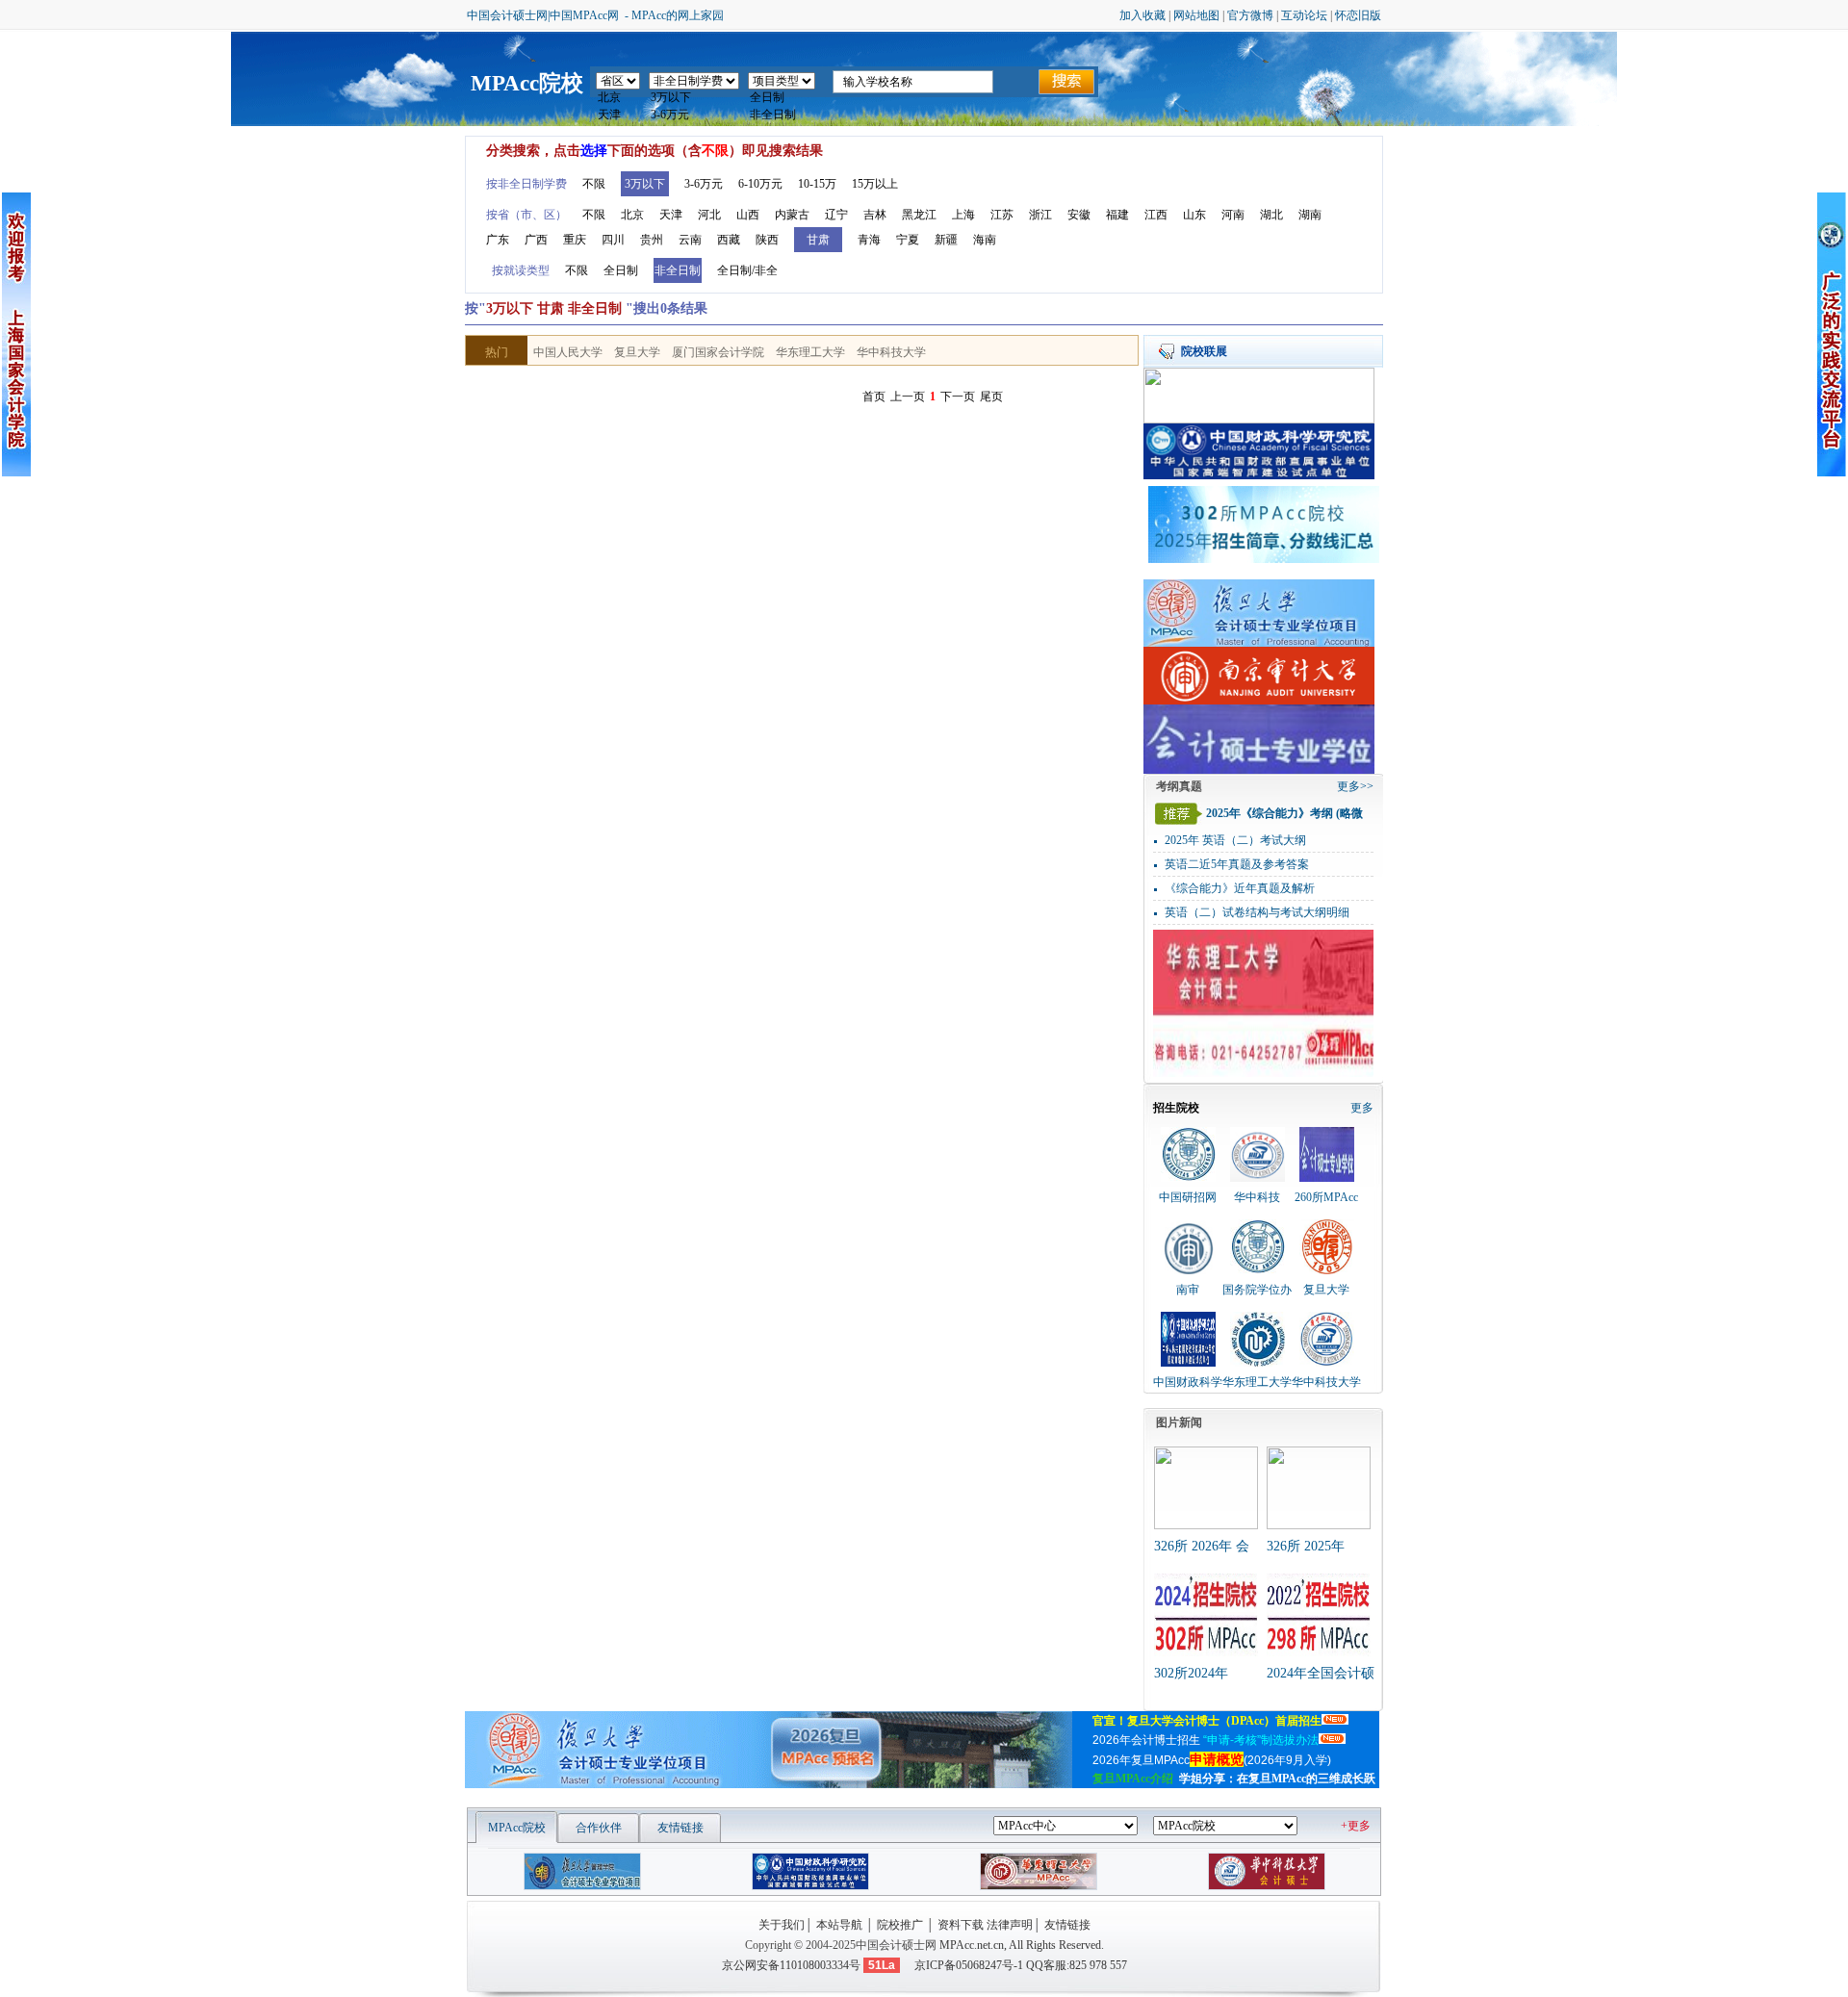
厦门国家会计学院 (718, 352)
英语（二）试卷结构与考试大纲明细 (1257, 912)
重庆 (575, 240)
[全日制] (782, 98)
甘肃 (818, 240)
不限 (594, 184)
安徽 (1079, 215)
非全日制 (678, 270)
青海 (869, 240)
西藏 (729, 240)
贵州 (652, 240)
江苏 (1002, 215)
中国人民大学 (568, 352)
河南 (1233, 215)
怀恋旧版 (1358, 15)
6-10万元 (760, 184)
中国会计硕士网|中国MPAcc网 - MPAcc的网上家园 (595, 15)
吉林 (875, 215)
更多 (1362, 1108)
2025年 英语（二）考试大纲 (1235, 840)
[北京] (618, 98)
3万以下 (645, 184)
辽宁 (836, 215)
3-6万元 (704, 184)
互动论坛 (1304, 15)
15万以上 (875, 184)
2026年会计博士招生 (1206, 1740)
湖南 (1310, 215)
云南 (690, 240)
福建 (1117, 215)
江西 (1156, 215)
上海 (963, 215)
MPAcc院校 (527, 83)
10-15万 (817, 184)
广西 (536, 240)
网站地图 (1196, 15)
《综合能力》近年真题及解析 (1240, 888)
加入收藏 (1142, 15)
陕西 (767, 240)
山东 (1194, 215)
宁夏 (908, 240)
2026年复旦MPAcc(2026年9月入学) (1213, 1760)
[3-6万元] (694, 115)
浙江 (1040, 215)
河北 (709, 215)
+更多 (1356, 1826)
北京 (632, 215)
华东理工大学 (810, 352)
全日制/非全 (747, 270)
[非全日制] (782, 115)
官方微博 (1250, 15)
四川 (613, 240)
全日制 (621, 270)
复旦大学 (637, 352)
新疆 (946, 240)
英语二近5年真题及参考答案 (1237, 864)
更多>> (1355, 786)
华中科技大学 (891, 352)
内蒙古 (792, 215)
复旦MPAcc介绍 (1133, 1779)
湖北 (1271, 215)
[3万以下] (694, 98)
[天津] (618, 115)
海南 (985, 240)
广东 (498, 240)
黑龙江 (919, 215)
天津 (671, 215)
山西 (748, 215)
